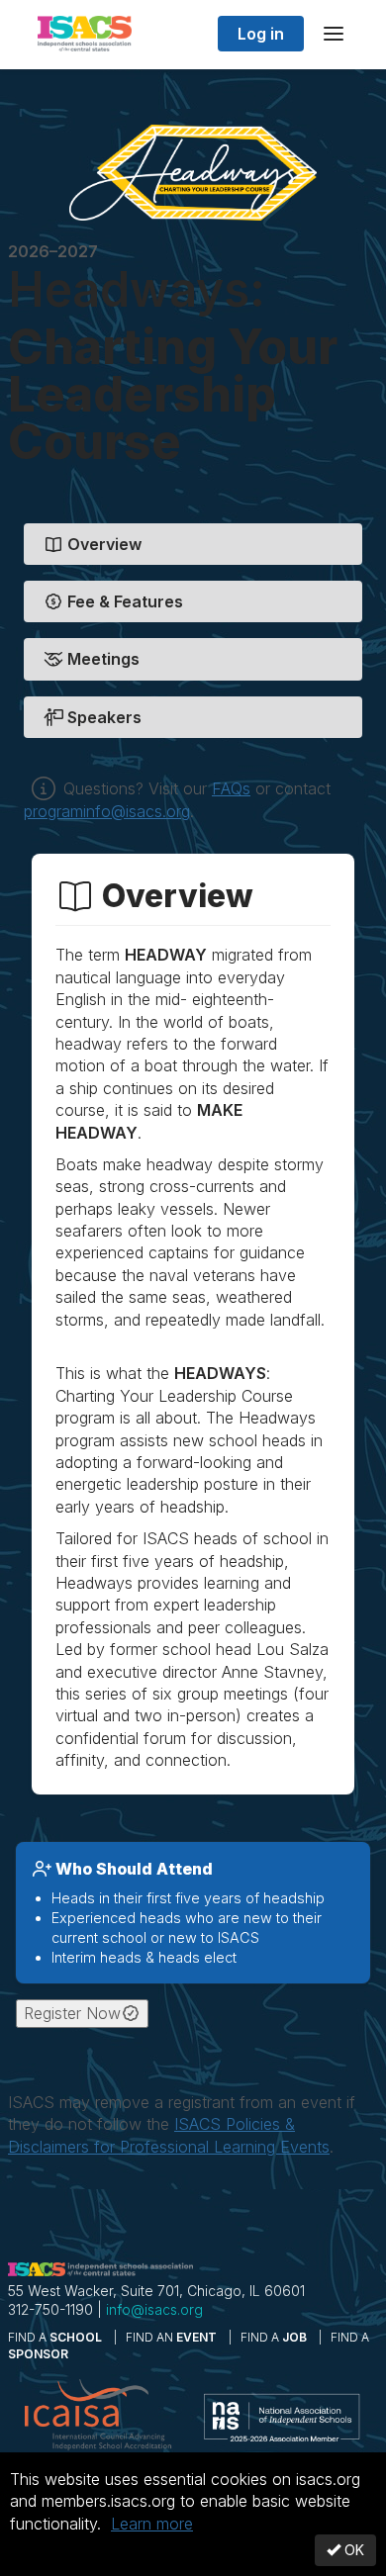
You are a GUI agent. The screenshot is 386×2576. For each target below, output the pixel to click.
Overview (102, 544)
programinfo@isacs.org (107, 811)
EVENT (173, 2337)
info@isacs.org (154, 2309)
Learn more (152, 2524)
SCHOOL (56, 2337)
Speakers (102, 717)
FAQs (231, 788)
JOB (275, 2337)
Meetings (101, 659)
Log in (261, 34)
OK (352, 2550)
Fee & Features (123, 601)
